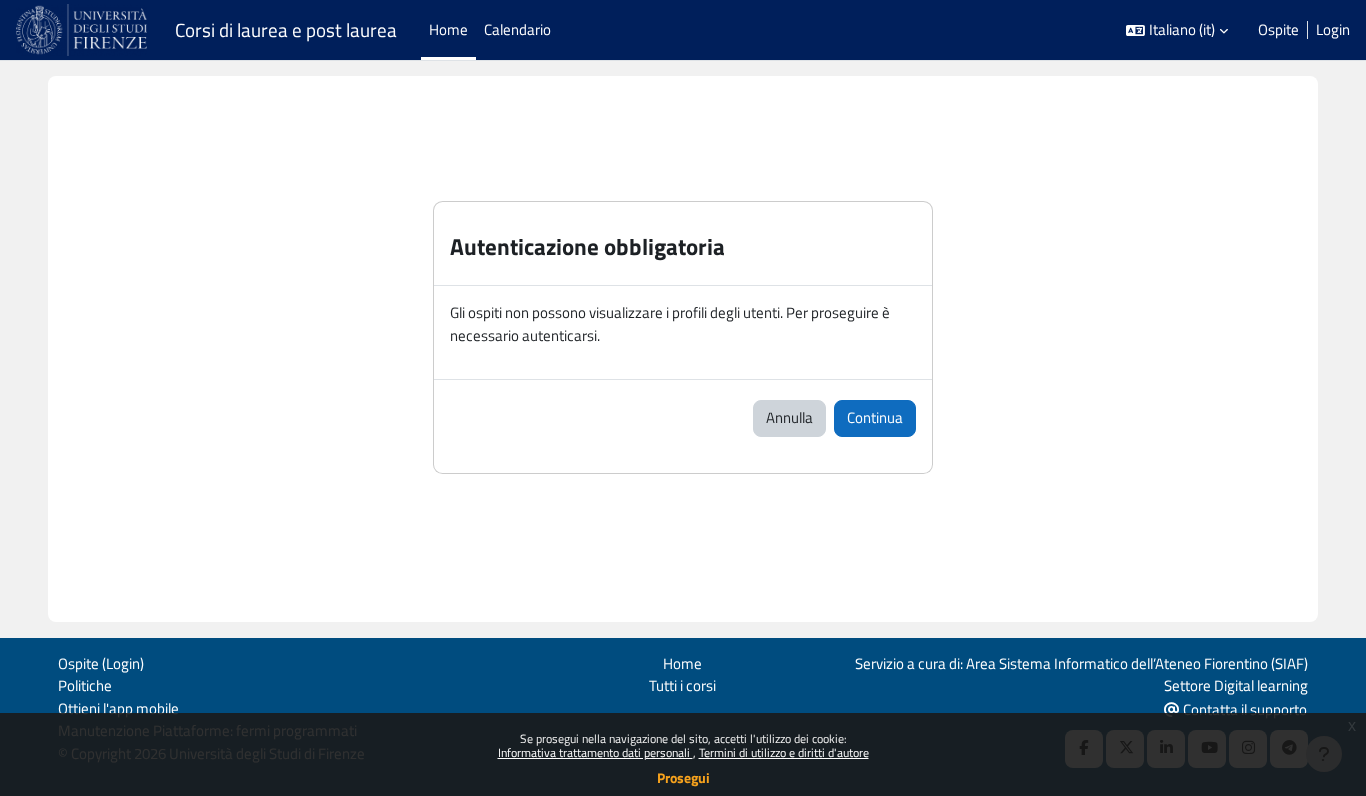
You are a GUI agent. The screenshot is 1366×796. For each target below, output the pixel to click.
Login (1333, 30)
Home (682, 663)
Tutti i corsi (682, 685)
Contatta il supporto (1243, 709)
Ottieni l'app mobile (118, 708)
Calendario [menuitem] (517, 29)
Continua (875, 417)
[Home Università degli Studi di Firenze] (83, 30)
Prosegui (683, 777)
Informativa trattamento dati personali (595, 752)
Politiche (85, 685)
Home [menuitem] (448, 29)
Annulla (789, 417)
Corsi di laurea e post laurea (286, 30)
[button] (1177, 30)
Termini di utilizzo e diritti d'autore (784, 752)
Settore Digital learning (1236, 685)
